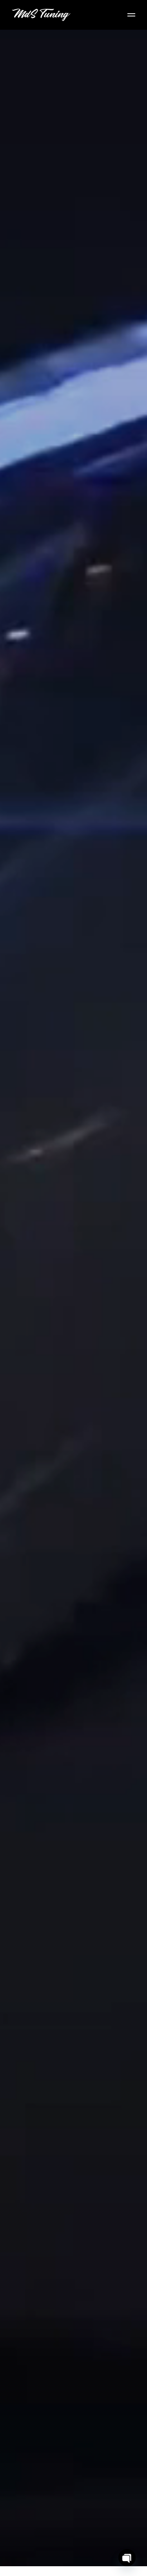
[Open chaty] (127, 2558)
